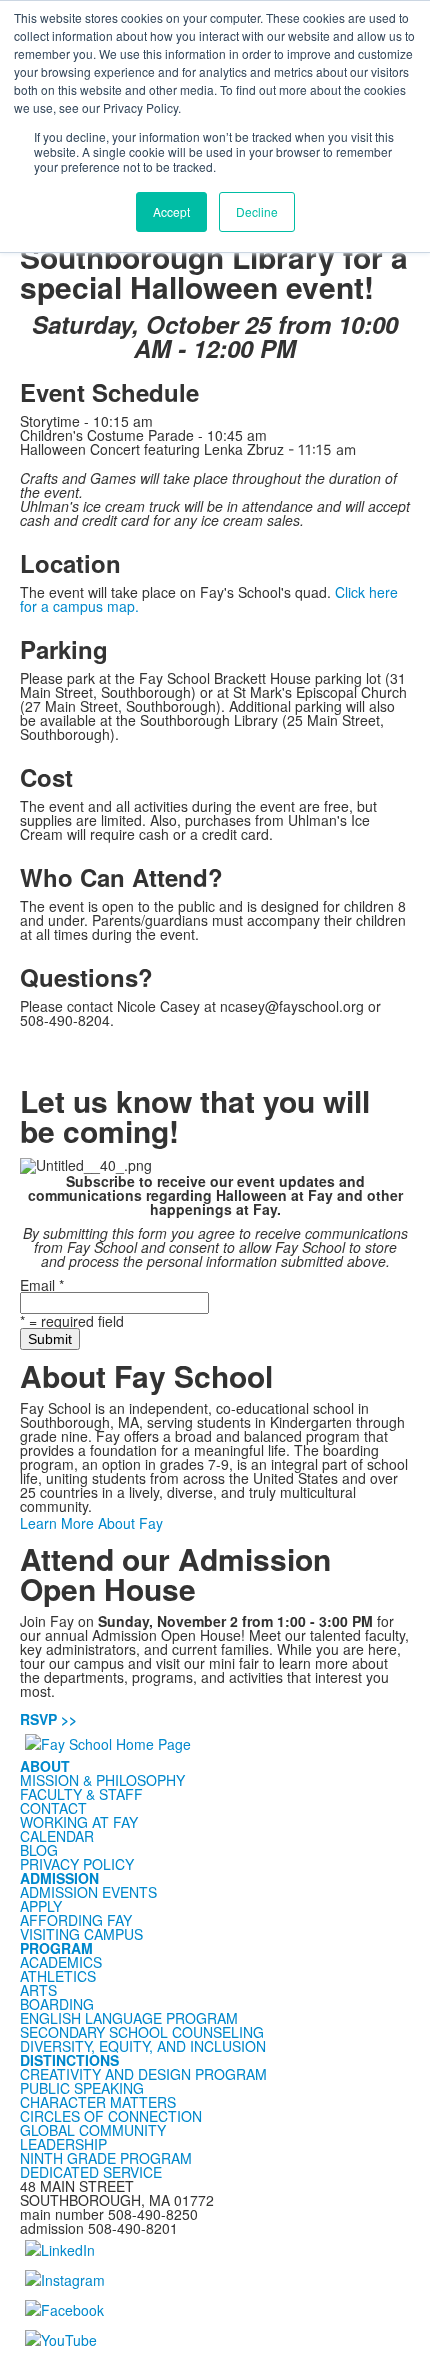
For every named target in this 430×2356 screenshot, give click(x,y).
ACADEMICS (61, 1962)
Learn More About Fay (91, 1523)
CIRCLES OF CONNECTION (111, 2116)
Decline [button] (257, 211)
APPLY (41, 1906)
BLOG (39, 1850)
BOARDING (57, 2004)
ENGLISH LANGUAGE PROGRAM (129, 2018)
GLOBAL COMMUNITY (93, 2130)
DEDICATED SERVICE (91, 2172)
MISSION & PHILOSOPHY (102, 1780)
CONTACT (53, 1808)
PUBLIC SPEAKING (82, 2088)
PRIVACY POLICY (77, 1864)
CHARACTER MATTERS (98, 2102)
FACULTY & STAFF (81, 1794)
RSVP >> (48, 1719)
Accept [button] (171, 211)
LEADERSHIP (63, 2144)
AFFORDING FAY (76, 1920)
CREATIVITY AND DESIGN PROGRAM (143, 2074)
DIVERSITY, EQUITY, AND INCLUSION (143, 2046)
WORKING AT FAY (79, 1822)
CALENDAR (57, 1836)
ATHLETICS (58, 1976)
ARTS (38, 1990)
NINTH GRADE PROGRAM (106, 2158)
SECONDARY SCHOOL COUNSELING (142, 2032)
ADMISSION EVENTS (88, 1892)
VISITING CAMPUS (81, 1934)
